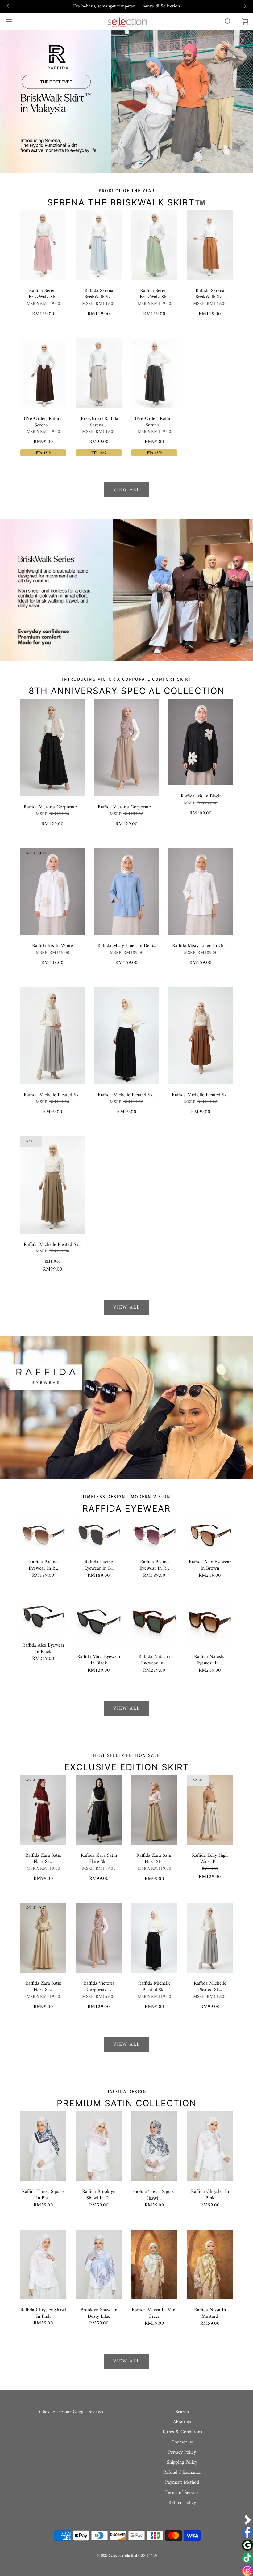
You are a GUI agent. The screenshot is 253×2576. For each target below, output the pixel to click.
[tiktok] (247, 2558)
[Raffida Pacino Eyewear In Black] (99, 1533)
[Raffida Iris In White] (52, 891)
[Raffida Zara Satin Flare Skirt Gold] (43, 1938)
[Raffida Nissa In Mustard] (210, 2264)
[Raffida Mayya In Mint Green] (154, 2264)
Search (182, 2412)
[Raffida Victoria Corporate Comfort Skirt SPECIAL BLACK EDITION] (52, 747)
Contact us (182, 2443)
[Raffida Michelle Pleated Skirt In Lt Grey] (52, 1035)
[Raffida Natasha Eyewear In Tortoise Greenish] (154, 1623)
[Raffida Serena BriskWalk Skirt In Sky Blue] (99, 245)
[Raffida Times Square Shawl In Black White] (154, 2146)
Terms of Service (182, 2493)
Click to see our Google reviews (71, 2412)
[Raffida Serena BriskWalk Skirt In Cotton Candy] (43, 245)
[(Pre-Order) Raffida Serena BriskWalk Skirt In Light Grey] (99, 373)
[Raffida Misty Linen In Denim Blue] (126, 891)
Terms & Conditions (182, 2432)
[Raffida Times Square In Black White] (43, 2146)
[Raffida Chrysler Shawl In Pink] (43, 2264)
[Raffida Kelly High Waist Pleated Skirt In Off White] (210, 1810)
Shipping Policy (182, 2463)
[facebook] (247, 2532)
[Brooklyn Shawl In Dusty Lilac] (99, 2264)
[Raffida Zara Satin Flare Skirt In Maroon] (43, 1810)
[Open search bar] (228, 21)
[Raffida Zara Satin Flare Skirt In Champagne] (154, 1810)
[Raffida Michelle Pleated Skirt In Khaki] (52, 1185)
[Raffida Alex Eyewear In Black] (43, 1617)
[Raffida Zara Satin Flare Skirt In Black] (99, 1810)
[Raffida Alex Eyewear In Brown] (210, 1533)
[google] (247, 2545)
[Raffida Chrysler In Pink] (210, 2146)
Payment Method (182, 2483)
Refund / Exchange (182, 2473)
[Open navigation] (8, 21)
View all (127, 490)
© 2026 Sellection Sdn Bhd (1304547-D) (127, 2556)
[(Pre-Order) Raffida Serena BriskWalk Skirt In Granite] (154, 373)
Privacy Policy (182, 2453)
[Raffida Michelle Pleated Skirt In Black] (126, 1035)
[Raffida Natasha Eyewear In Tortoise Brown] (210, 1623)
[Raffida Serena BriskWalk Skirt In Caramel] (210, 245)
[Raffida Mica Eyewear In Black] (99, 1623)
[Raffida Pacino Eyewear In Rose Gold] (154, 1533)
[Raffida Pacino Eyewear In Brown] (43, 1533)
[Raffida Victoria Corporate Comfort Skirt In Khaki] (126, 747)
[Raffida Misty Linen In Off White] (201, 891)
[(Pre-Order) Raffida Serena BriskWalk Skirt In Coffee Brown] (43, 373)
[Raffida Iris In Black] (201, 742)
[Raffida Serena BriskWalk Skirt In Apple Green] (154, 245)
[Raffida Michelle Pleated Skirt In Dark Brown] (201, 1035)
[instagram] (247, 2570)
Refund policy (182, 2503)
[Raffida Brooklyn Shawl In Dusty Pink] (99, 2146)
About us (182, 2422)
